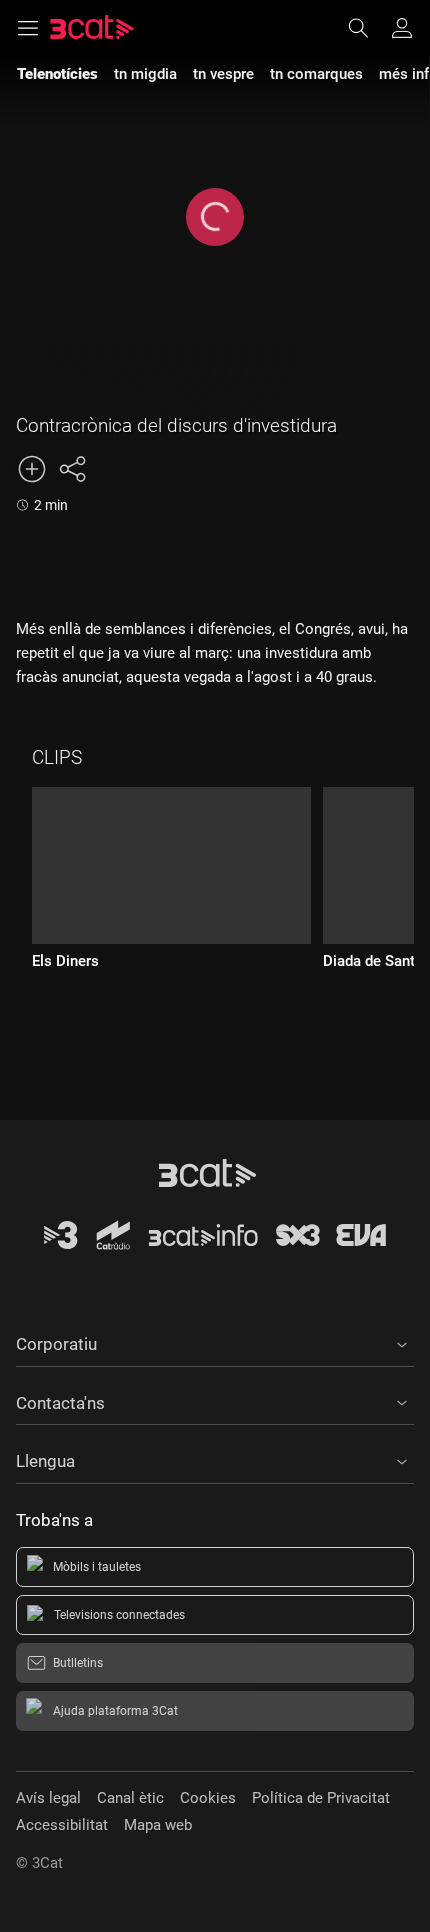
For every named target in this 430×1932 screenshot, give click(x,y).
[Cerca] (368, 28)
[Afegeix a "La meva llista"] (32, 469)
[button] (215, 1341)
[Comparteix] (72, 469)
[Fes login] (402, 28)
